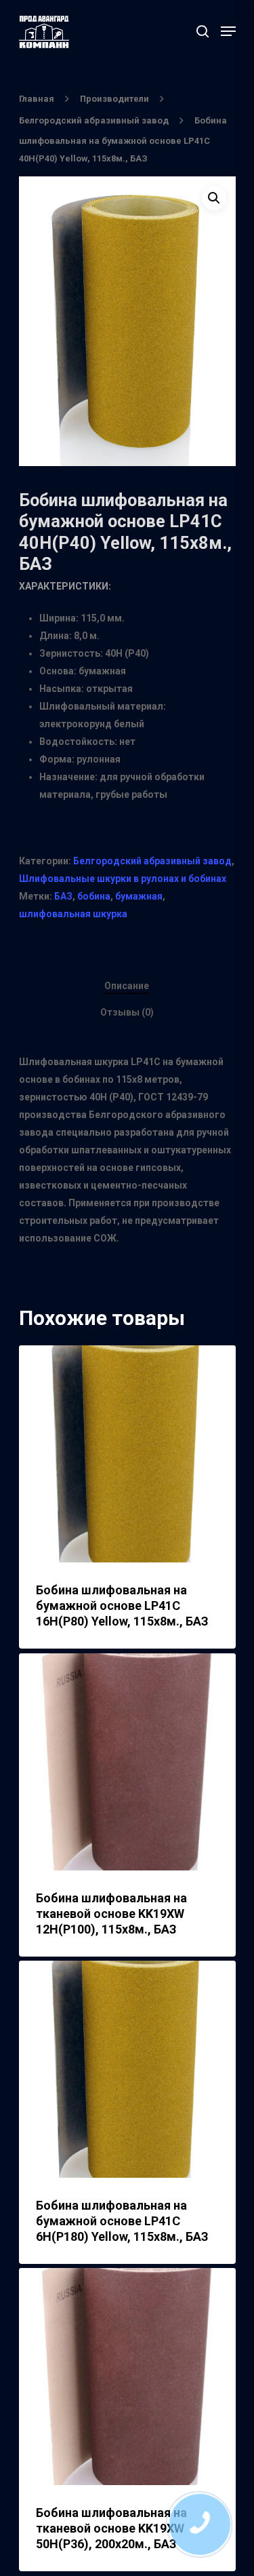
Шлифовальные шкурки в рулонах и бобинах (123, 879)
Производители (114, 99)
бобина (94, 896)
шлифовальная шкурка (73, 914)
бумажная (139, 896)
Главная (37, 99)
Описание (127, 986)
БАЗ (63, 896)
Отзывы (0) (127, 1012)
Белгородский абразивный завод (94, 120)
